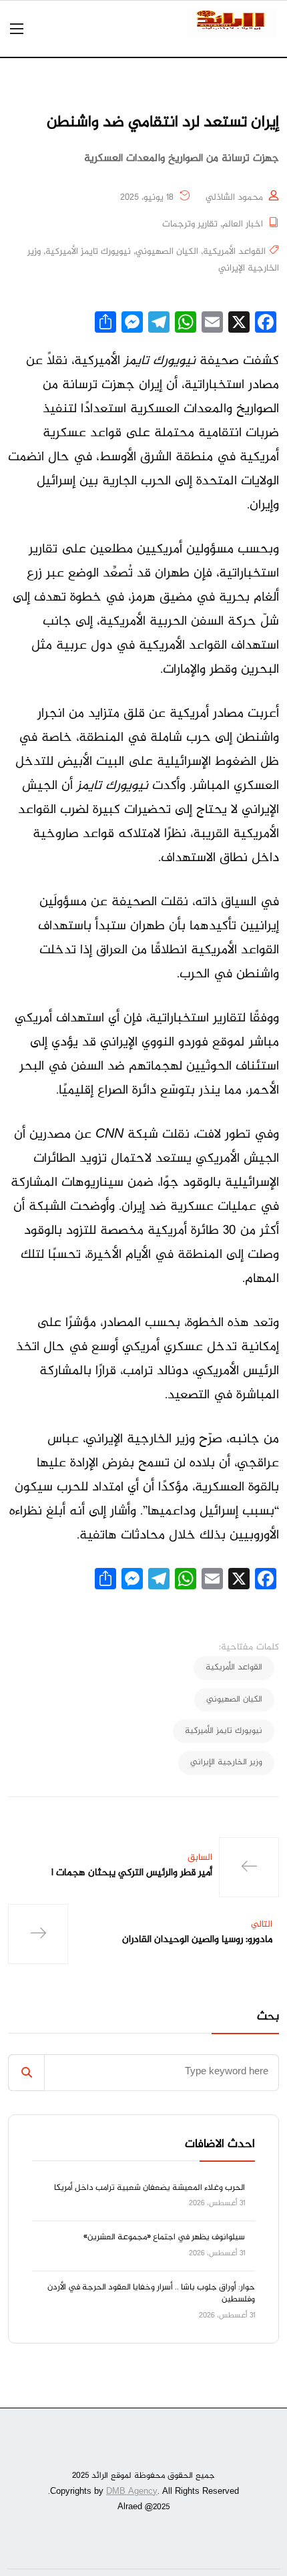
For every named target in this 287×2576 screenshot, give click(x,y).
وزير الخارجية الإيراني (226, 1762)
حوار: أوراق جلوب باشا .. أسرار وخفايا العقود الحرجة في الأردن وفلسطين (151, 2293)
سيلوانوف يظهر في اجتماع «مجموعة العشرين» (164, 2237)
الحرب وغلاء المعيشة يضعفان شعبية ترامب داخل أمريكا (150, 2188)
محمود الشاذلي (234, 198)
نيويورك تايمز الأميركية (88, 252)
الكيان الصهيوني (167, 252)
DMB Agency (132, 2492)
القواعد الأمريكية (234, 252)
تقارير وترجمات (190, 224)
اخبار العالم (243, 224)
